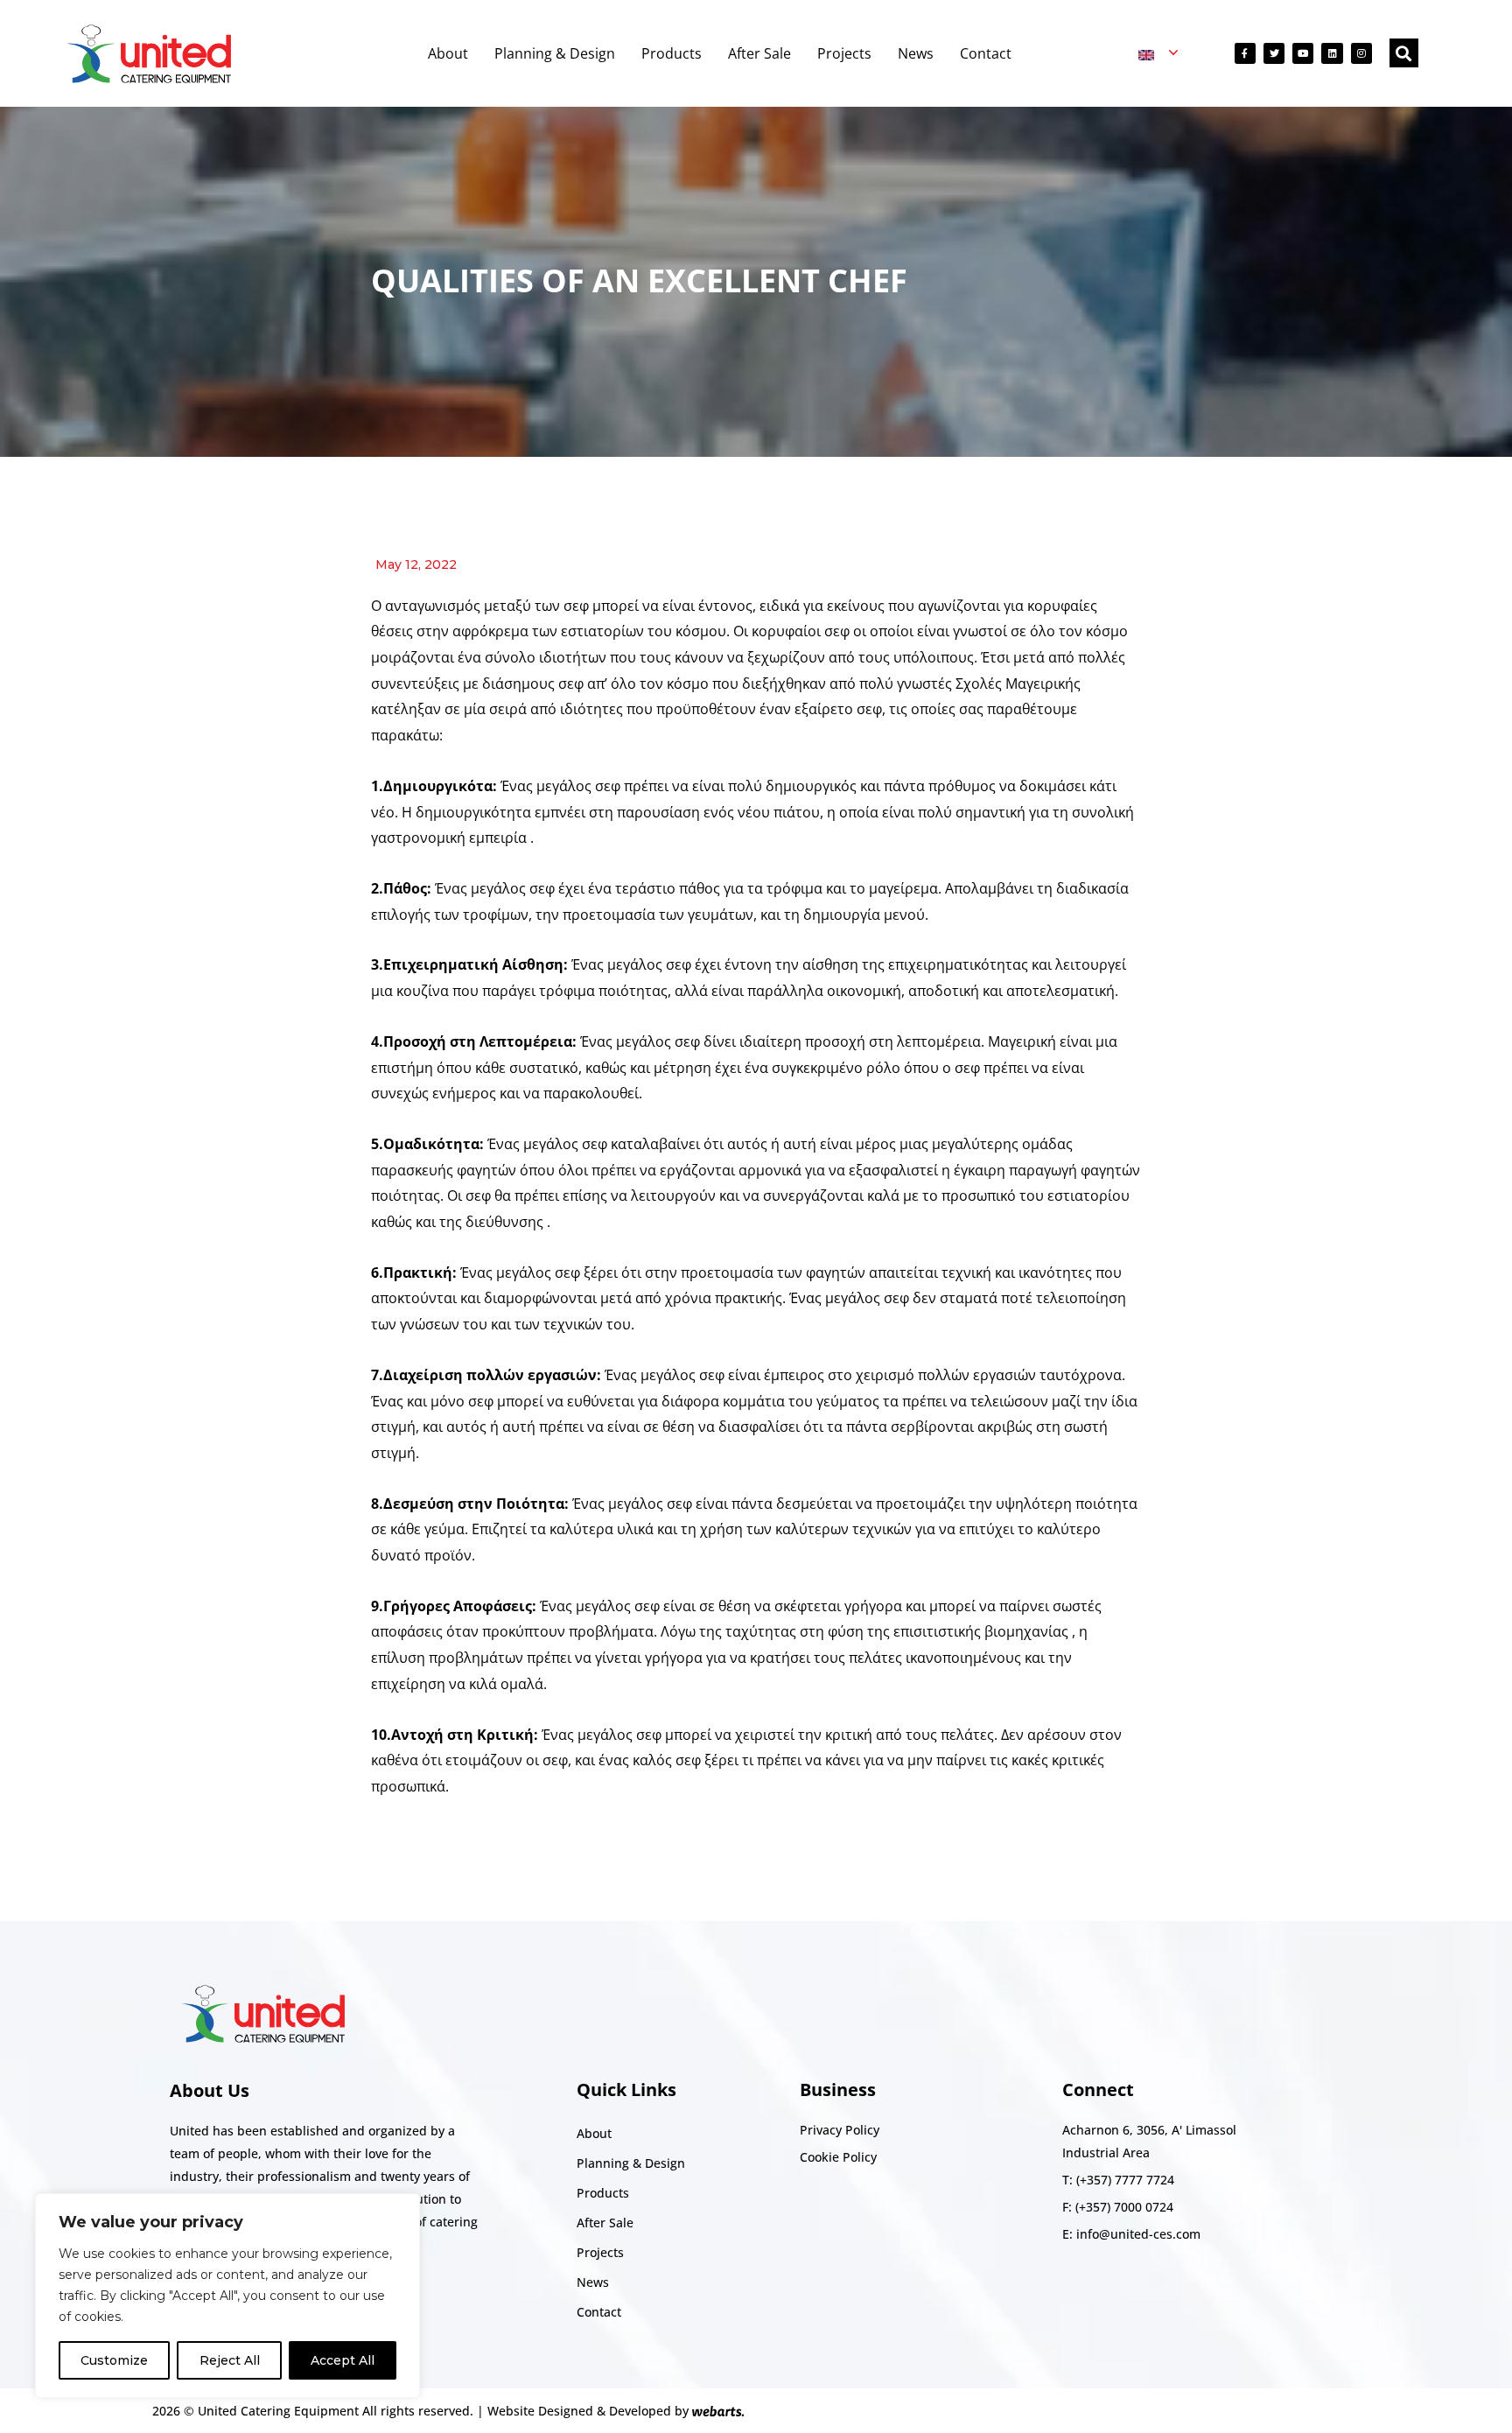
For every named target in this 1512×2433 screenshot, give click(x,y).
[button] (1404, 53)
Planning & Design (555, 53)
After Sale (759, 53)
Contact (986, 53)
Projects (844, 53)
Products (672, 53)
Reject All (230, 2360)
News (916, 53)
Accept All (343, 2360)
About (448, 53)
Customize (114, 2360)
